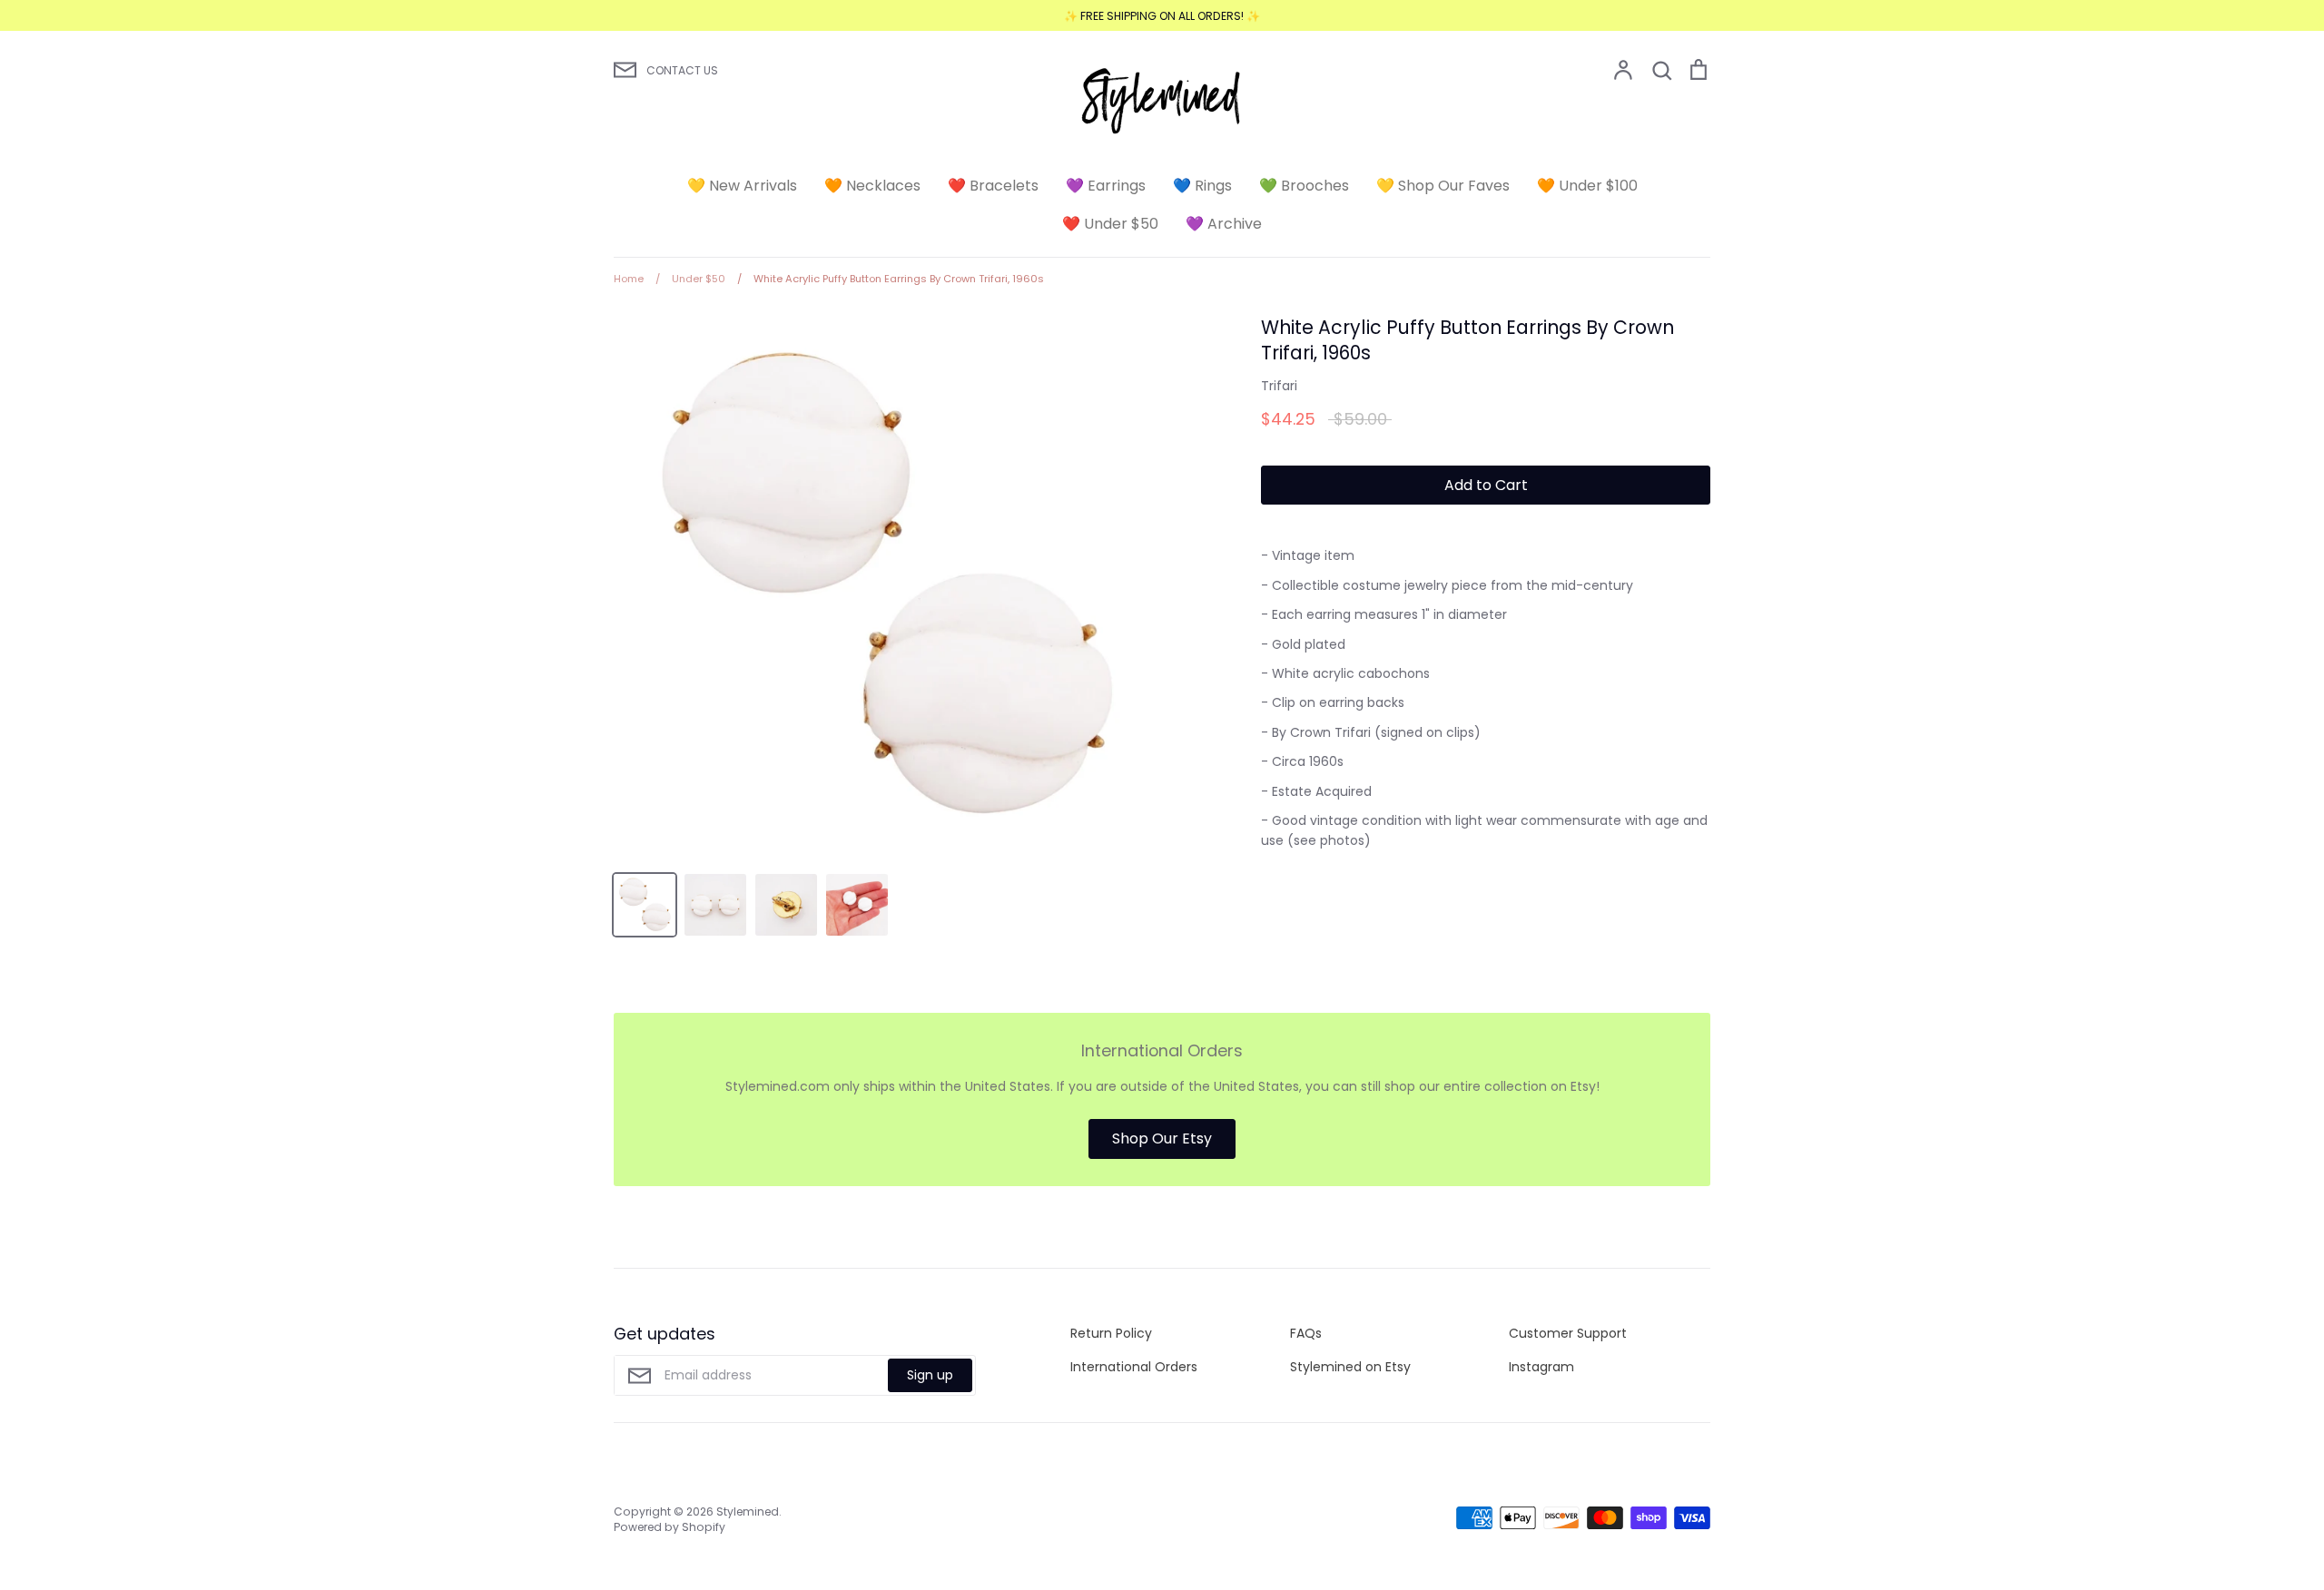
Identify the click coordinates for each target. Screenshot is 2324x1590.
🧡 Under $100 (1587, 186)
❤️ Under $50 (1110, 224)
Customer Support (1568, 1333)
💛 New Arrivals (742, 186)
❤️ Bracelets (993, 186)
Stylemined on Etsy (1350, 1367)
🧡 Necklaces (872, 186)
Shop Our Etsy (1162, 1139)
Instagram (1541, 1367)
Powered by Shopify (670, 1527)
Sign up (930, 1375)
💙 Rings (1202, 186)
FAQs (1306, 1333)
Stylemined (748, 1511)
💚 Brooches (1304, 186)
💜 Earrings (1106, 186)
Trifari (1279, 386)
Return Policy (1111, 1333)
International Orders (1134, 1367)
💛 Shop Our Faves (1443, 186)
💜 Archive (1224, 224)
